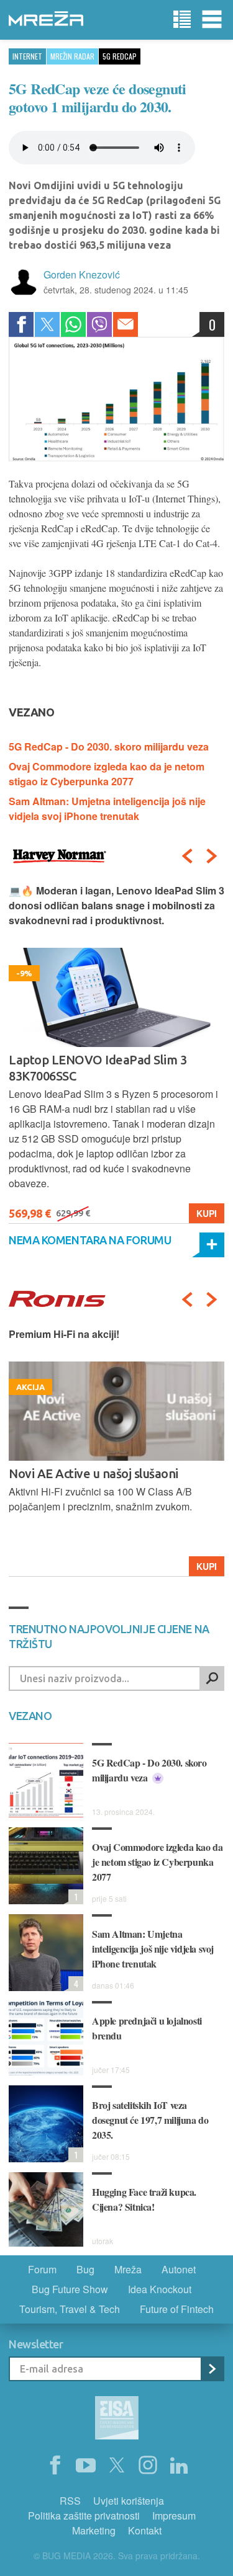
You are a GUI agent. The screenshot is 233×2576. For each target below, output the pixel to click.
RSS (70, 2501)
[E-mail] (126, 324)
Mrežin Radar (72, 56)
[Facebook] (21, 324)
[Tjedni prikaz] (182, 20)
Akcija (201, 1566)
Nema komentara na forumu (90, 1240)
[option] (116, 1054)
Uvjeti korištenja (129, 2501)
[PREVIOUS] (187, 856)
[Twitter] (47, 324)
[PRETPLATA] (212, 2369)
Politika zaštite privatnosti (84, 2516)
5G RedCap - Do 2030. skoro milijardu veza (109, 747)
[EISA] (117, 2420)
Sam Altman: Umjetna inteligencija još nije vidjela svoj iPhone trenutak (107, 809)
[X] (117, 2466)
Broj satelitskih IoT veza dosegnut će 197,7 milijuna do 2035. (150, 2120)
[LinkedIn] (179, 2466)
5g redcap (120, 56)
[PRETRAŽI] (212, 1678)
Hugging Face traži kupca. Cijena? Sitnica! (144, 2199)
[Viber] (99, 324)
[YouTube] (86, 2466)
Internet (27, 56)
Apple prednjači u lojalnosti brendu (147, 2028)
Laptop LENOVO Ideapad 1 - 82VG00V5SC (88, 1068)
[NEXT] (212, 856)
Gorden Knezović (82, 274)
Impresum (174, 2516)
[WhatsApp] (73, 324)
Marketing (94, 2530)
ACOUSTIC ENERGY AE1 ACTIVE (98, 1473)
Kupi (207, 1213)
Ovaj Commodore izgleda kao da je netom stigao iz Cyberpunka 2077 (107, 774)
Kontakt (145, 2530)
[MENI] (212, 20)
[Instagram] (148, 2466)
